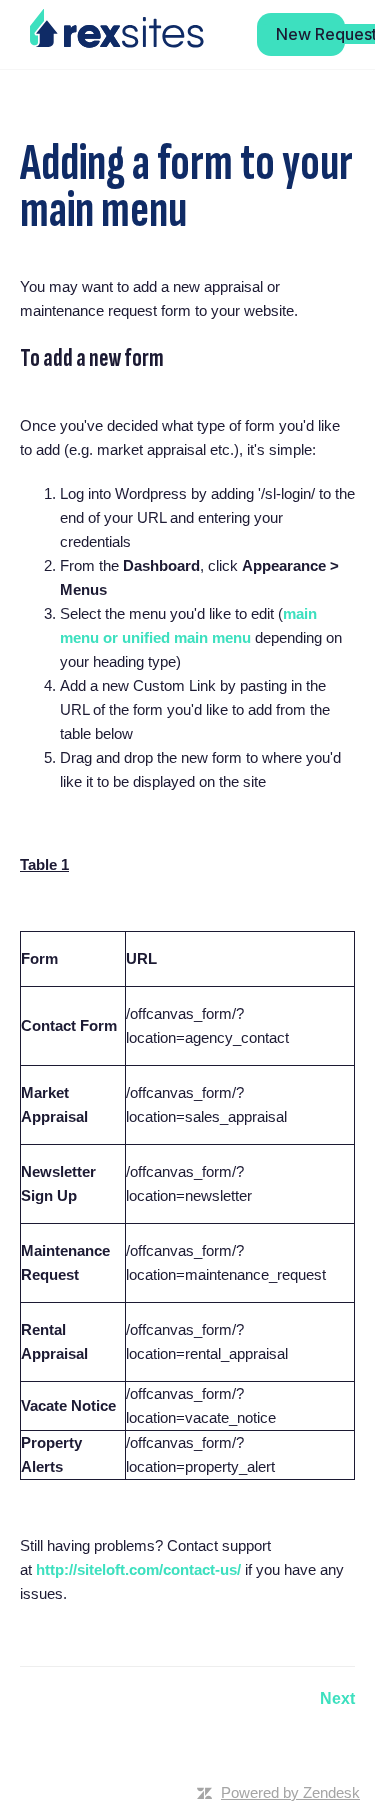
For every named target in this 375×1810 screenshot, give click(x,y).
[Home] (117, 29)
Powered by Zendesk (290, 1792)
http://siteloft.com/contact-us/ (138, 1569)
